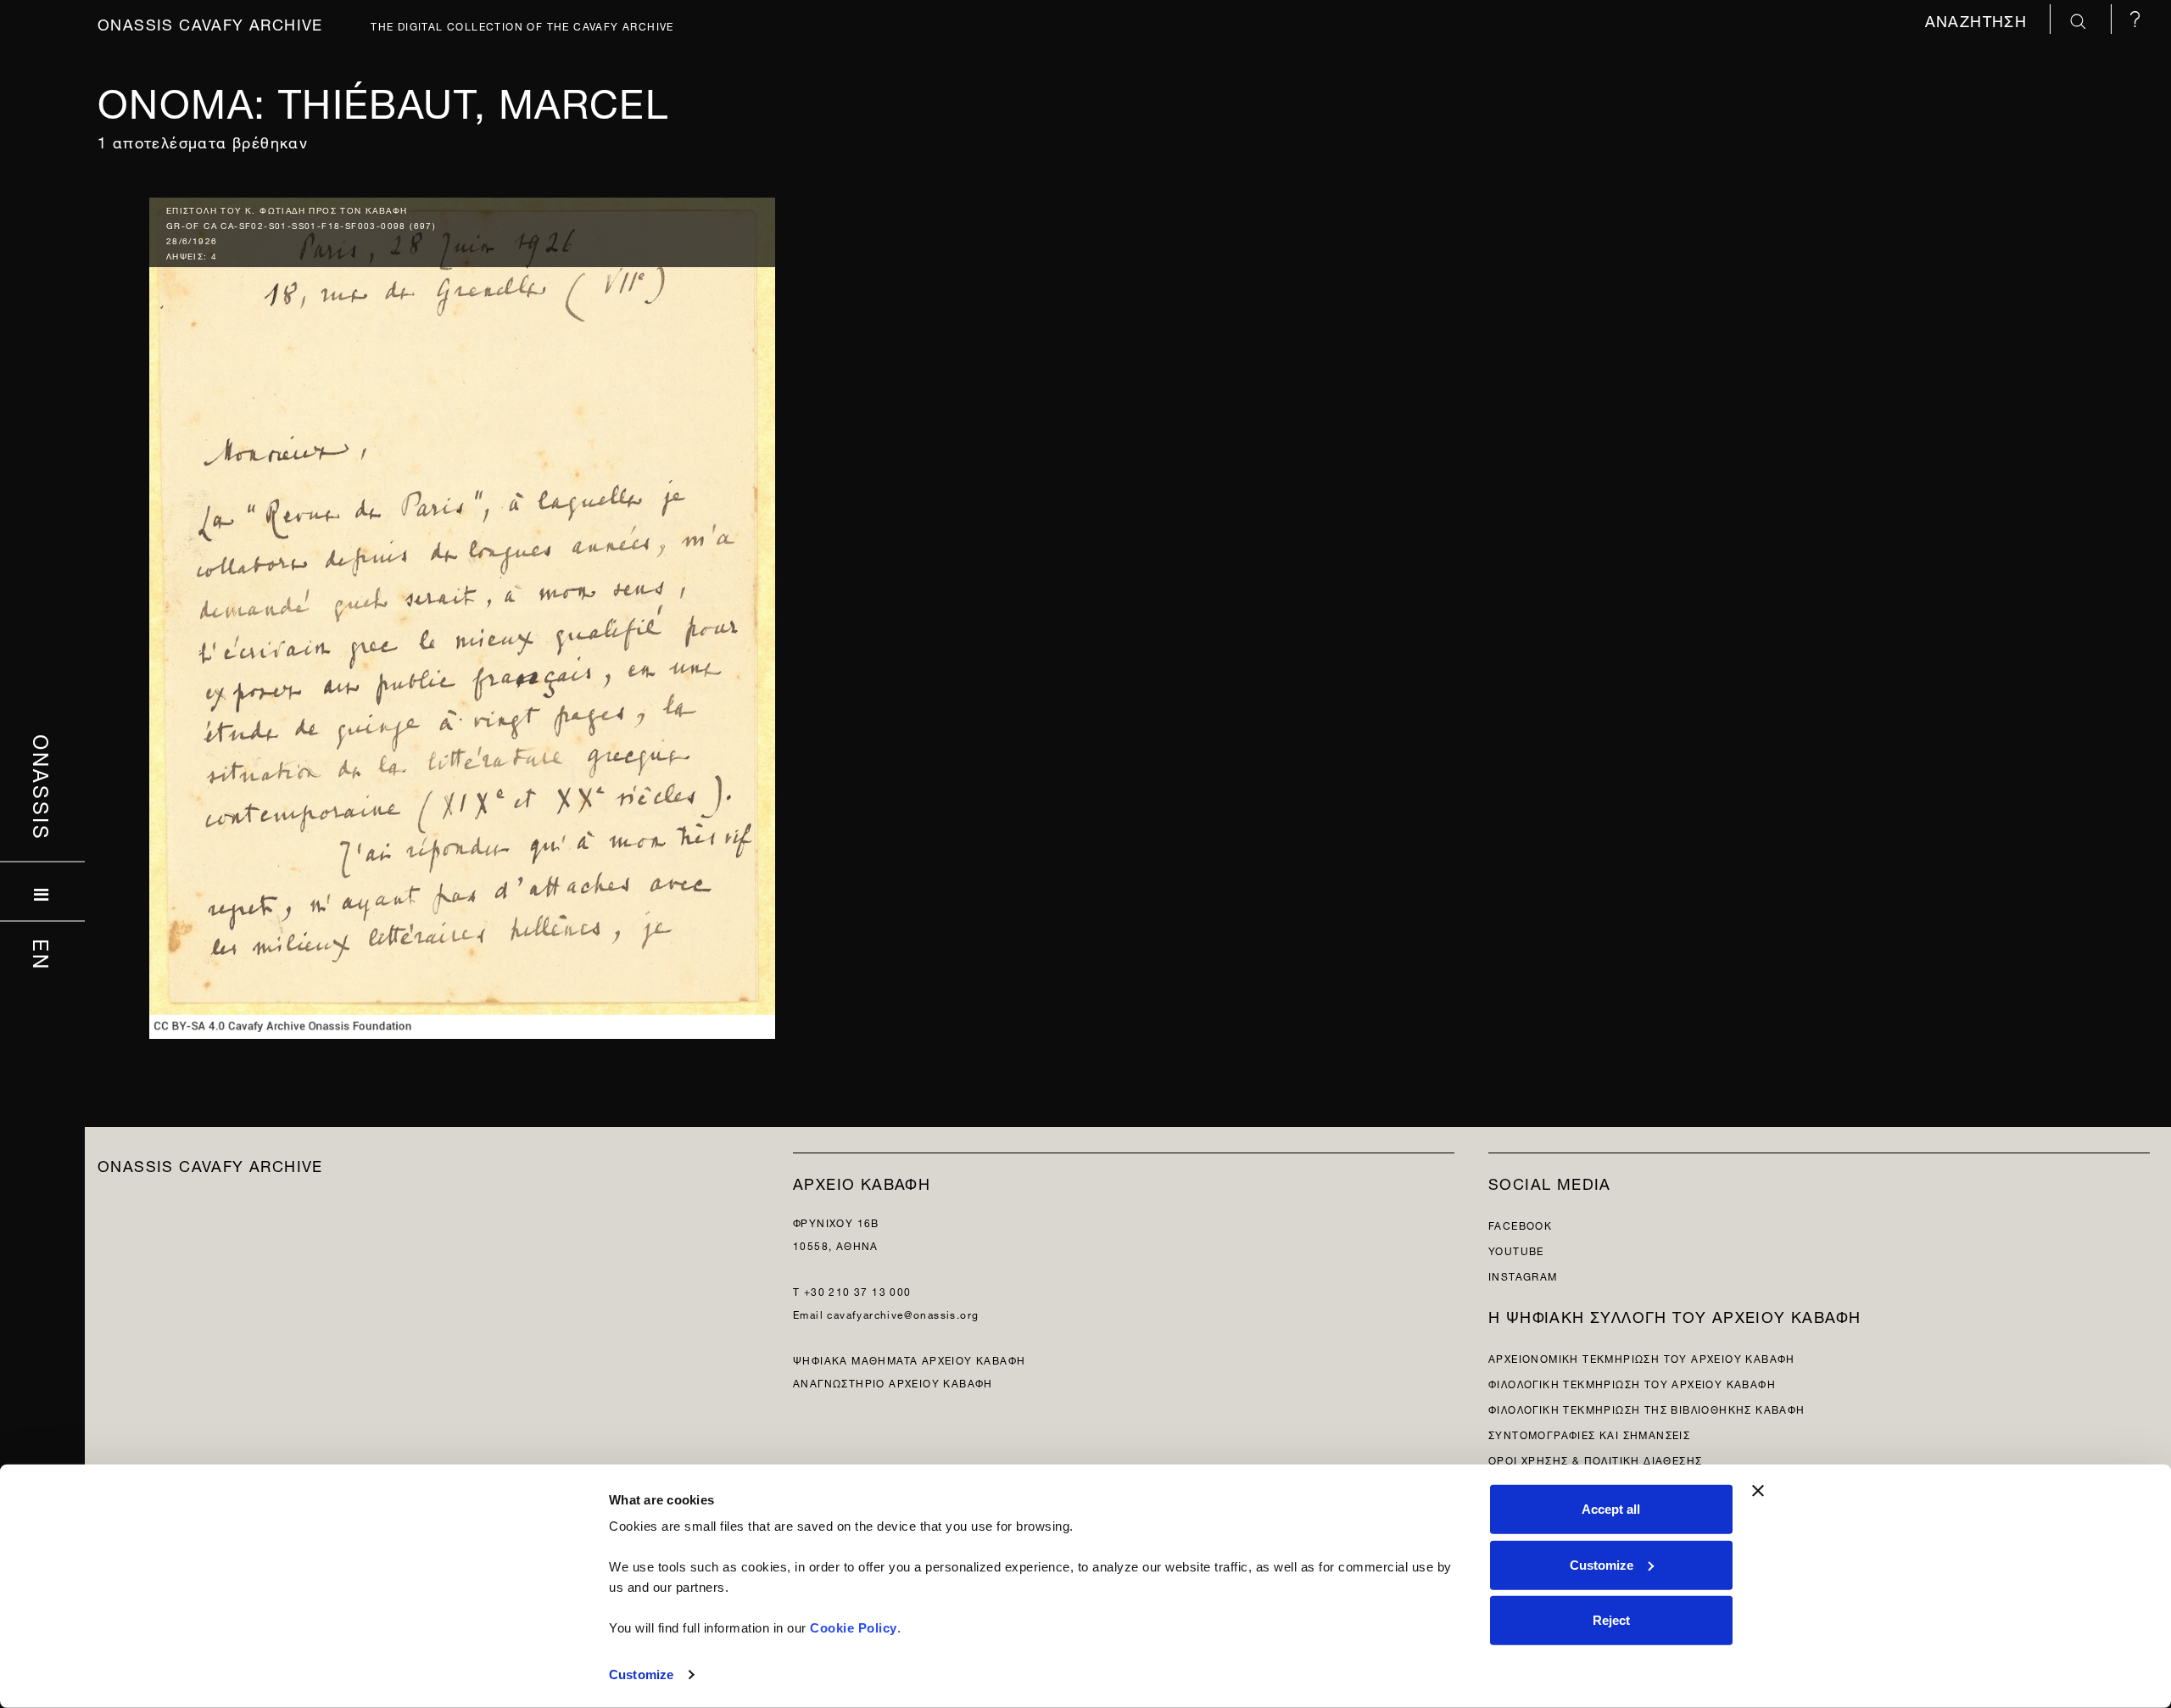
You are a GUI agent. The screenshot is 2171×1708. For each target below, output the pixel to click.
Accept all (1611, 1509)
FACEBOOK (1520, 1224)
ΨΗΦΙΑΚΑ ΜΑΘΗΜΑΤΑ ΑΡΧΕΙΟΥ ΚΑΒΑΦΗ (909, 1359)
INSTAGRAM (1523, 1275)
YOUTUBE (1516, 1250)
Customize (641, 1675)
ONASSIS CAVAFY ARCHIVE (210, 1164)
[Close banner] (1758, 1491)
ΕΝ (43, 955)
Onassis (43, 788)
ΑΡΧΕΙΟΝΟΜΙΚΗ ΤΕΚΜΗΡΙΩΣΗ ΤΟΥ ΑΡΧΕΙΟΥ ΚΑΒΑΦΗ (1642, 1357)
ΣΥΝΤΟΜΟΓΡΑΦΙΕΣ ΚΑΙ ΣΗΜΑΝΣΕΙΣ (1589, 1434)
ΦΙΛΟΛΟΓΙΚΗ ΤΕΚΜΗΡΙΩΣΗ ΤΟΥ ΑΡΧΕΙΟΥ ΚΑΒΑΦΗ (1632, 1383)
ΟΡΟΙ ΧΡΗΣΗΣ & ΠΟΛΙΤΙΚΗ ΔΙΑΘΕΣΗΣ (1595, 1459)
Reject (1611, 1620)
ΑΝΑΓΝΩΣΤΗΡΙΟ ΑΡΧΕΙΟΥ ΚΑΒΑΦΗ (893, 1382)
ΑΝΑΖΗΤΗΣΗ (1979, 19)
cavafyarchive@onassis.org (903, 1313)
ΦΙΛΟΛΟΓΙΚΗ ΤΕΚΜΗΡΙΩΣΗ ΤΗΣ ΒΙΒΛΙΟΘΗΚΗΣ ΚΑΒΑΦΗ (1647, 1408)
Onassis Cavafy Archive (210, 22)
